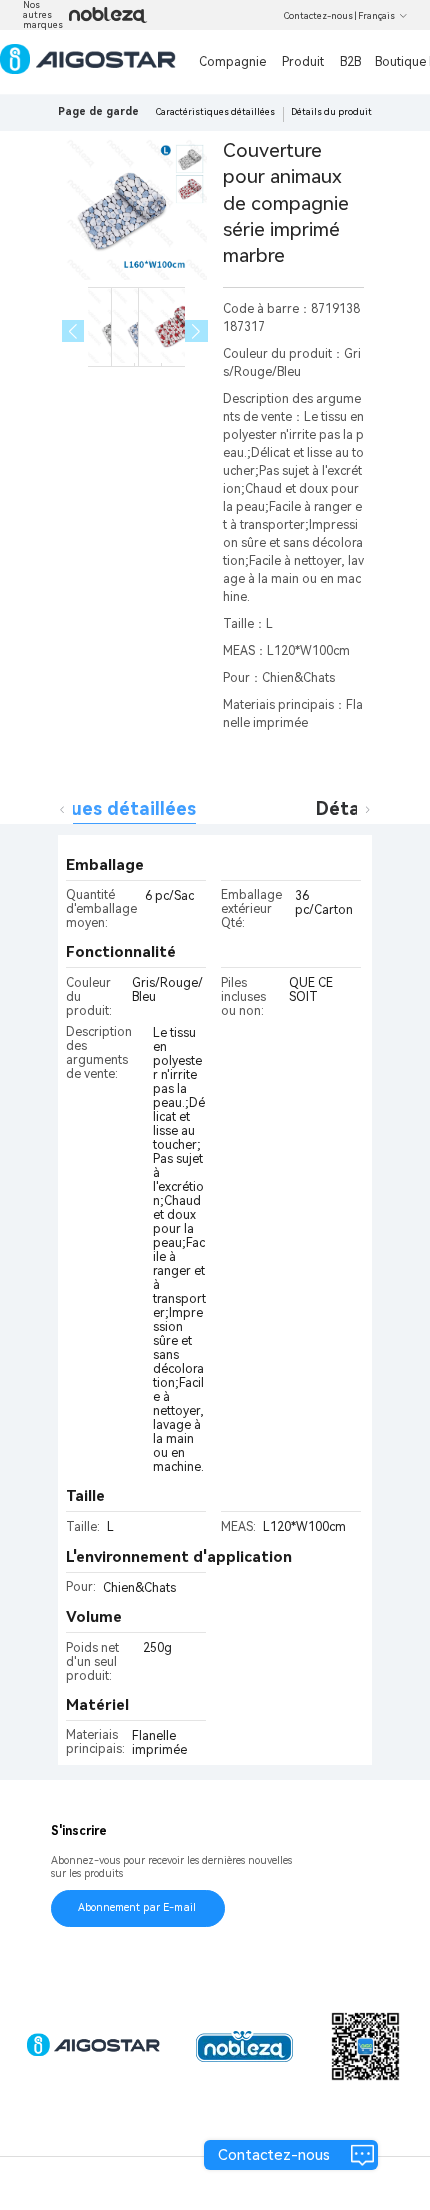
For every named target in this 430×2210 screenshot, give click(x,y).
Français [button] (376, 16)
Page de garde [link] (98, 111)
